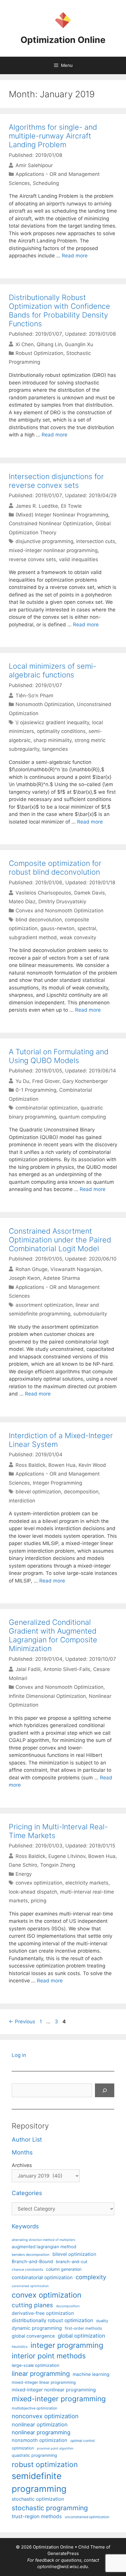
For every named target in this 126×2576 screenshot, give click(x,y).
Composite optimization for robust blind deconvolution (55, 868)
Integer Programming (57, 1483)
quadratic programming (34, 2455)
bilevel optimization (38, 1492)
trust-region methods (37, 2516)
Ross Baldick (30, 1465)
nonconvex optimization (45, 2416)
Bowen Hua (62, 1465)
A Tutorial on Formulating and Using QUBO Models (59, 1056)
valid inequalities (79, 559)
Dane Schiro (23, 1865)
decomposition (81, 1492)
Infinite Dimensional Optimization (47, 1696)
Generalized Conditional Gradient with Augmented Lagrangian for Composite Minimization (53, 1635)
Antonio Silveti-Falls (67, 1669)
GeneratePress (63, 2553)
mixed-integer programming (59, 2399)
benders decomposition (31, 2255)
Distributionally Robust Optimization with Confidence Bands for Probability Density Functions (59, 311)
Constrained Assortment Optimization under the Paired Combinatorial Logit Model (60, 1240)
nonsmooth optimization (40, 2440)
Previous (22, 2022)
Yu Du (22, 1081)
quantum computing (82, 1117)
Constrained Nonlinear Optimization (51, 523)
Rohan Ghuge (31, 1269)
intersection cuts (96, 541)
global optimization (81, 2336)
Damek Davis (90, 893)
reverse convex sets (32, 559)
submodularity (90, 1314)
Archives (22, 2165)
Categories (27, 2193)
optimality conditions (61, 731)
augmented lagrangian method (44, 2247)
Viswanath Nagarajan (76, 1269)
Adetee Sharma (62, 1278)
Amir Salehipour (34, 165)
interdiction (22, 1501)
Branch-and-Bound (32, 2262)
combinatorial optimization (47, 1108)
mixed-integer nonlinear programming (53, 550)
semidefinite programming (39, 2482)
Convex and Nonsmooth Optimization (59, 911)
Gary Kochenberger (85, 1081)
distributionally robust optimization (52, 2320)
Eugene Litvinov (67, 1856)
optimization (23, 2448)
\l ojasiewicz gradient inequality (52, 722)
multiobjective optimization (34, 2408)
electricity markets (87, 1883)
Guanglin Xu (79, 344)
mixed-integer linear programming (44, 2382)
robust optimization (45, 2464)
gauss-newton (57, 928)
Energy (24, 1874)
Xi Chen (25, 344)
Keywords (25, 2226)
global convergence (33, 2336)
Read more (75, 256)
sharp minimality (52, 740)
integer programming (67, 2345)
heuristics (20, 2347)
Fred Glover (46, 1081)
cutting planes (32, 2305)
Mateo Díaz (22, 902)
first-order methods (83, 2328)
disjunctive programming (44, 541)
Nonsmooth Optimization (45, 704)
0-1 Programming (36, 1090)
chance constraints (27, 2270)
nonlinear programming (41, 2432)
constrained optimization (30, 2286)
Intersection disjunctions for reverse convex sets (56, 481)
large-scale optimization (35, 2365)
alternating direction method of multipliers (44, 2240)
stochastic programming (50, 2508)
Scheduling (46, 183)
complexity (91, 2277)
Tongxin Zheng (58, 1865)
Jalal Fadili (28, 1669)
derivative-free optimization (43, 2313)
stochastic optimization (38, 2499)
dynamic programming (37, 2328)
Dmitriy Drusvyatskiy (62, 902)
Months (22, 2152)
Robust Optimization (39, 353)
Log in (19, 2055)
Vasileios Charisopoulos (43, 893)
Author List (27, 2140)
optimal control (82, 2441)
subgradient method (33, 937)
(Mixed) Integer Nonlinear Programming (62, 515)
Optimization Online (63, 40)
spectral (87, 928)
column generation (64, 2269)
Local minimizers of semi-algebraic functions (52, 670)
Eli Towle (71, 506)
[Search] (105, 2090)
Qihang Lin (49, 344)
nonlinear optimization (40, 2424)
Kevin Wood (92, 1465)
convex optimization (39, 1883)
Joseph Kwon (24, 1278)
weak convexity (78, 937)
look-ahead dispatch (33, 1892)
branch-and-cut (72, 2262)
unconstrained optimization (87, 2517)
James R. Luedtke (37, 506)
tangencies (55, 749)
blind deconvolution (39, 920)
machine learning (91, 2374)
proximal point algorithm (55, 2448)
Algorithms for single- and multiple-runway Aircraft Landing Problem (53, 136)
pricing (39, 1901)
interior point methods (49, 2356)
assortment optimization (44, 1305)
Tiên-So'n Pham (34, 696)
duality (102, 2321)
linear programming (41, 2374)
